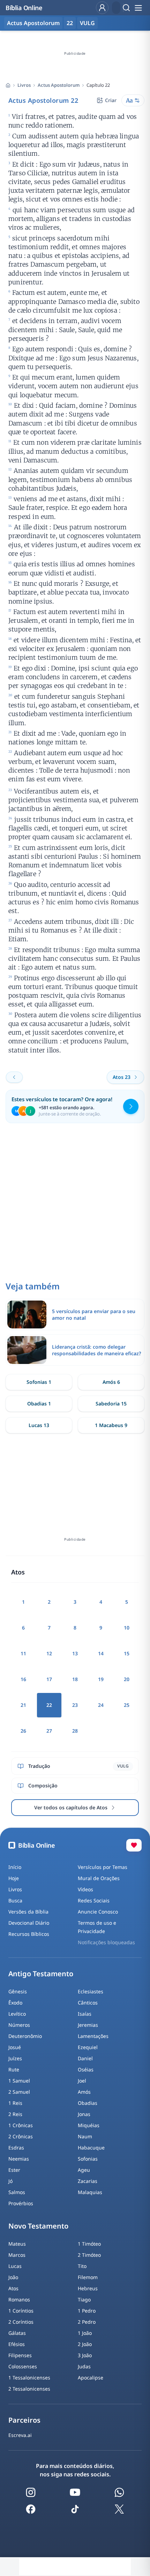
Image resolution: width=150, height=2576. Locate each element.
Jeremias (88, 2025)
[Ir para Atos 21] (14, 1077)
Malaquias (90, 2192)
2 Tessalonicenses (29, 2389)
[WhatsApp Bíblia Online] (119, 2492)
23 (75, 1705)
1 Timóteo (89, 2244)
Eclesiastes (91, 1991)
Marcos (17, 2255)
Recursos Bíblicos (29, 1934)
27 (49, 1731)
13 (75, 1653)
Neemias (19, 2159)
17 (49, 1679)
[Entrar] (102, 8)
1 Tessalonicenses (29, 2378)
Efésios (17, 2344)
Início (15, 1867)
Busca (15, 1900)
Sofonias (88, 2159)
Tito (82, 2266)
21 (23, 1705)
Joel (82, 2081)
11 (23, 1653)
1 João (85, 2333)
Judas (84, 2366)
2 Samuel (19, 2092)
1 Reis (15, 2103)
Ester (14, 2170)
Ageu (84, 2170)
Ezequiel (88, 2047)
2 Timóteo (89, 2255)
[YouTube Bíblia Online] (75, 2492)
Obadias (88, 2103)
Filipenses (20, 2355)
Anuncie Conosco (98, 1912)
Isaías (85, 2014)
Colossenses (23, 2366)
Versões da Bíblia (28, 1912)
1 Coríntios (21, 2311)
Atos (13, 2288)
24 (101, 1705)
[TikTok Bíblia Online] (75, 2509)
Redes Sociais (94, 1900)
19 (101, 1679)
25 (127, 1705)
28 (75, 1731)
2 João (85, 2344)
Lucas (15, 2266)
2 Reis (15, 2114)
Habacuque (91, 2148)
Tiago (84, 2299)
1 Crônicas (21, 2125)
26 (23, 1731)
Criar (111, 100)
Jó (10, 2181)
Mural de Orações (99, 1878)
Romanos (19, 2299)
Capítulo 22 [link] (98, 85)
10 (127, 1628)
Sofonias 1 (39, 1382)
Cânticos (88, 2003)
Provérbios (21, 2203)
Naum (85, 2136)
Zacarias (88, 2181)
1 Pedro (87, 2311)
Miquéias (89, 2125)
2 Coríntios (21, 2322)
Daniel (85, 2058)
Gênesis (18, 1991)
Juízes (15, 2058)
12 (49, 1653)
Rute (14, 2069)
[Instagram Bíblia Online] (31, 2492)
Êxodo (15, 2003)
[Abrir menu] (138, 8)
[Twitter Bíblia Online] (119, 2509)
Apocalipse (91, 2378)
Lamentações (93, 2036)
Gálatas (17, 2333)
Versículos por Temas (103, 1867)
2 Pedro (87, 2322)
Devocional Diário (29, 1923)
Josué (15, 2047)
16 (23, 1679)
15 (127, 1653)
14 (101, 1653)
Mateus (17, 2244)
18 (75, 1679)
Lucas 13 (39, 1425)
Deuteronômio (25, 2036)
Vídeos (85, 1889)
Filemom (88, 2277)
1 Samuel (19, 2081)
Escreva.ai (20, 2435)
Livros (24, 85)
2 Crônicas (21, 2136)
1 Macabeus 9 (111, 1425)
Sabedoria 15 (111, 1404)
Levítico (17, 2014)
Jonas (84, 2114)
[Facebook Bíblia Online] (31, 2509)
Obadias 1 (39, 1404)
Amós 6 (111, 1382)
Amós (84, 2092)
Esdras (16, 2148)
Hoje (14, 1878)
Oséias (86, 2069)
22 (70, 23)
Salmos (17, 2192)
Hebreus (88, 2288)
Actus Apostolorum (59, 85)
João (13, 2277)
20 (127, 1679)
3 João (85, 2355)
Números (19, 2025)
